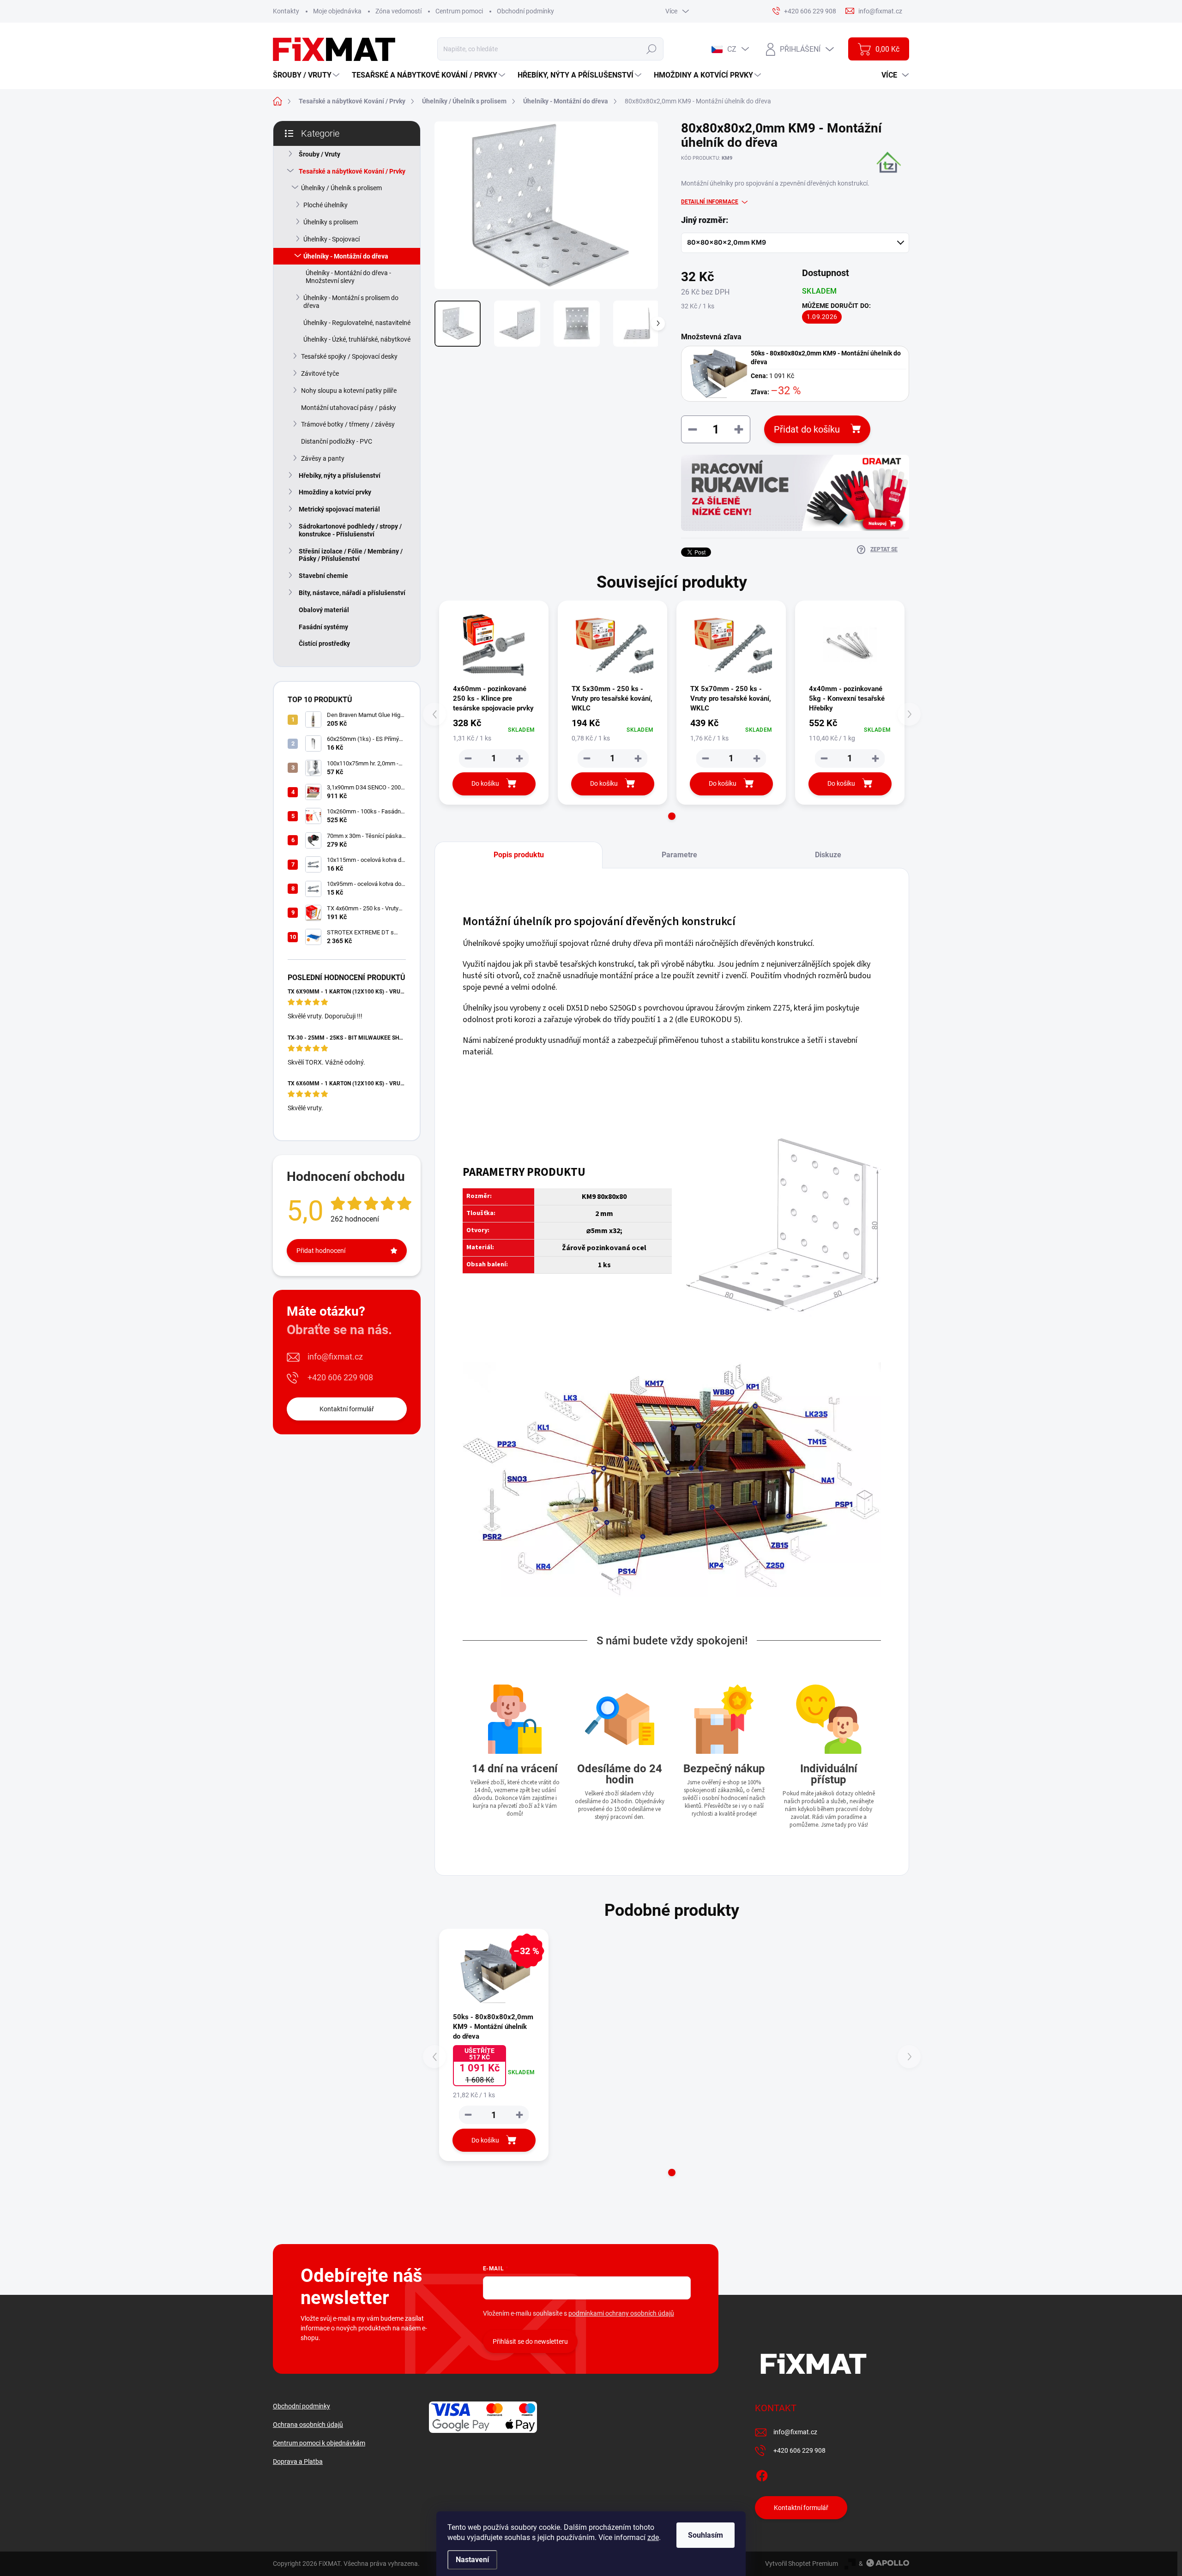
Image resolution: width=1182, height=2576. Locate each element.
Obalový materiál (324, 610)
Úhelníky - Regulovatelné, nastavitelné (357, 323)
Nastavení (472, 2560)
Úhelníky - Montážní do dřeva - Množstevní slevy (348, 277)
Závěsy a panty (323, 458)
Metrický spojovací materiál (339, 509)
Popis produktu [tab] (519, 855)
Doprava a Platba (298, 2462)
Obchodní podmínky (525, 11)
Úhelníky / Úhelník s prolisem (341, 188)
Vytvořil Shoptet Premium (802, 2564)
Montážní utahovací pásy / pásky (349, 408)
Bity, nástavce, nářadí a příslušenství (352, 593)
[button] (672, 816)
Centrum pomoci (459, 11)
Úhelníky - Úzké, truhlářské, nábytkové (357, 339)
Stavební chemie (323, 576)
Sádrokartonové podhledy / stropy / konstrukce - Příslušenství (350, 530)
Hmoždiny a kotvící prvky (335, 492)
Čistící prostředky (324, 644)
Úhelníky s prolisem (331, 222)
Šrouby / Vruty (320, 154)
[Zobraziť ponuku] (795, 493)
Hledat (652, 49)
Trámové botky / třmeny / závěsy (348, 424)
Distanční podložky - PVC (337, 441)
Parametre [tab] (679, 855)
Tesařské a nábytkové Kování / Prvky (352, 171)
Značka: (882, 178)
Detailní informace (710, 202)
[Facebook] (762, 2474)
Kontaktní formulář (347, 1409)
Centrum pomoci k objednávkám (319, 2443)
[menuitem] (307, 75)
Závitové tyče (320, 373)
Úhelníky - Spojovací (332, 239)
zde (653, 2537)
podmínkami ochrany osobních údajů (621, 2313)
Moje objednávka (337, 11)
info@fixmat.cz (335, 1357)
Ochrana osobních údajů (308, 2425)
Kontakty (286, 11)
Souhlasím (706, 2535)
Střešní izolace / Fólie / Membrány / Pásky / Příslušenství (351, 555)
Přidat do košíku (807, 429)
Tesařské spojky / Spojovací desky (349, 356)
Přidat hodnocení (321, 1251)
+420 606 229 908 (340, 1377)
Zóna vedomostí (398, 11)
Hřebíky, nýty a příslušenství (340, 475)
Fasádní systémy (323, 627)
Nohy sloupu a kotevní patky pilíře (349, 391)
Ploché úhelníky (326, 205)
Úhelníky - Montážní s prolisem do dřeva (351, 302)
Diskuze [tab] (828, 855)
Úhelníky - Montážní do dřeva (346, 256)
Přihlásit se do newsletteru (530, 2341)
